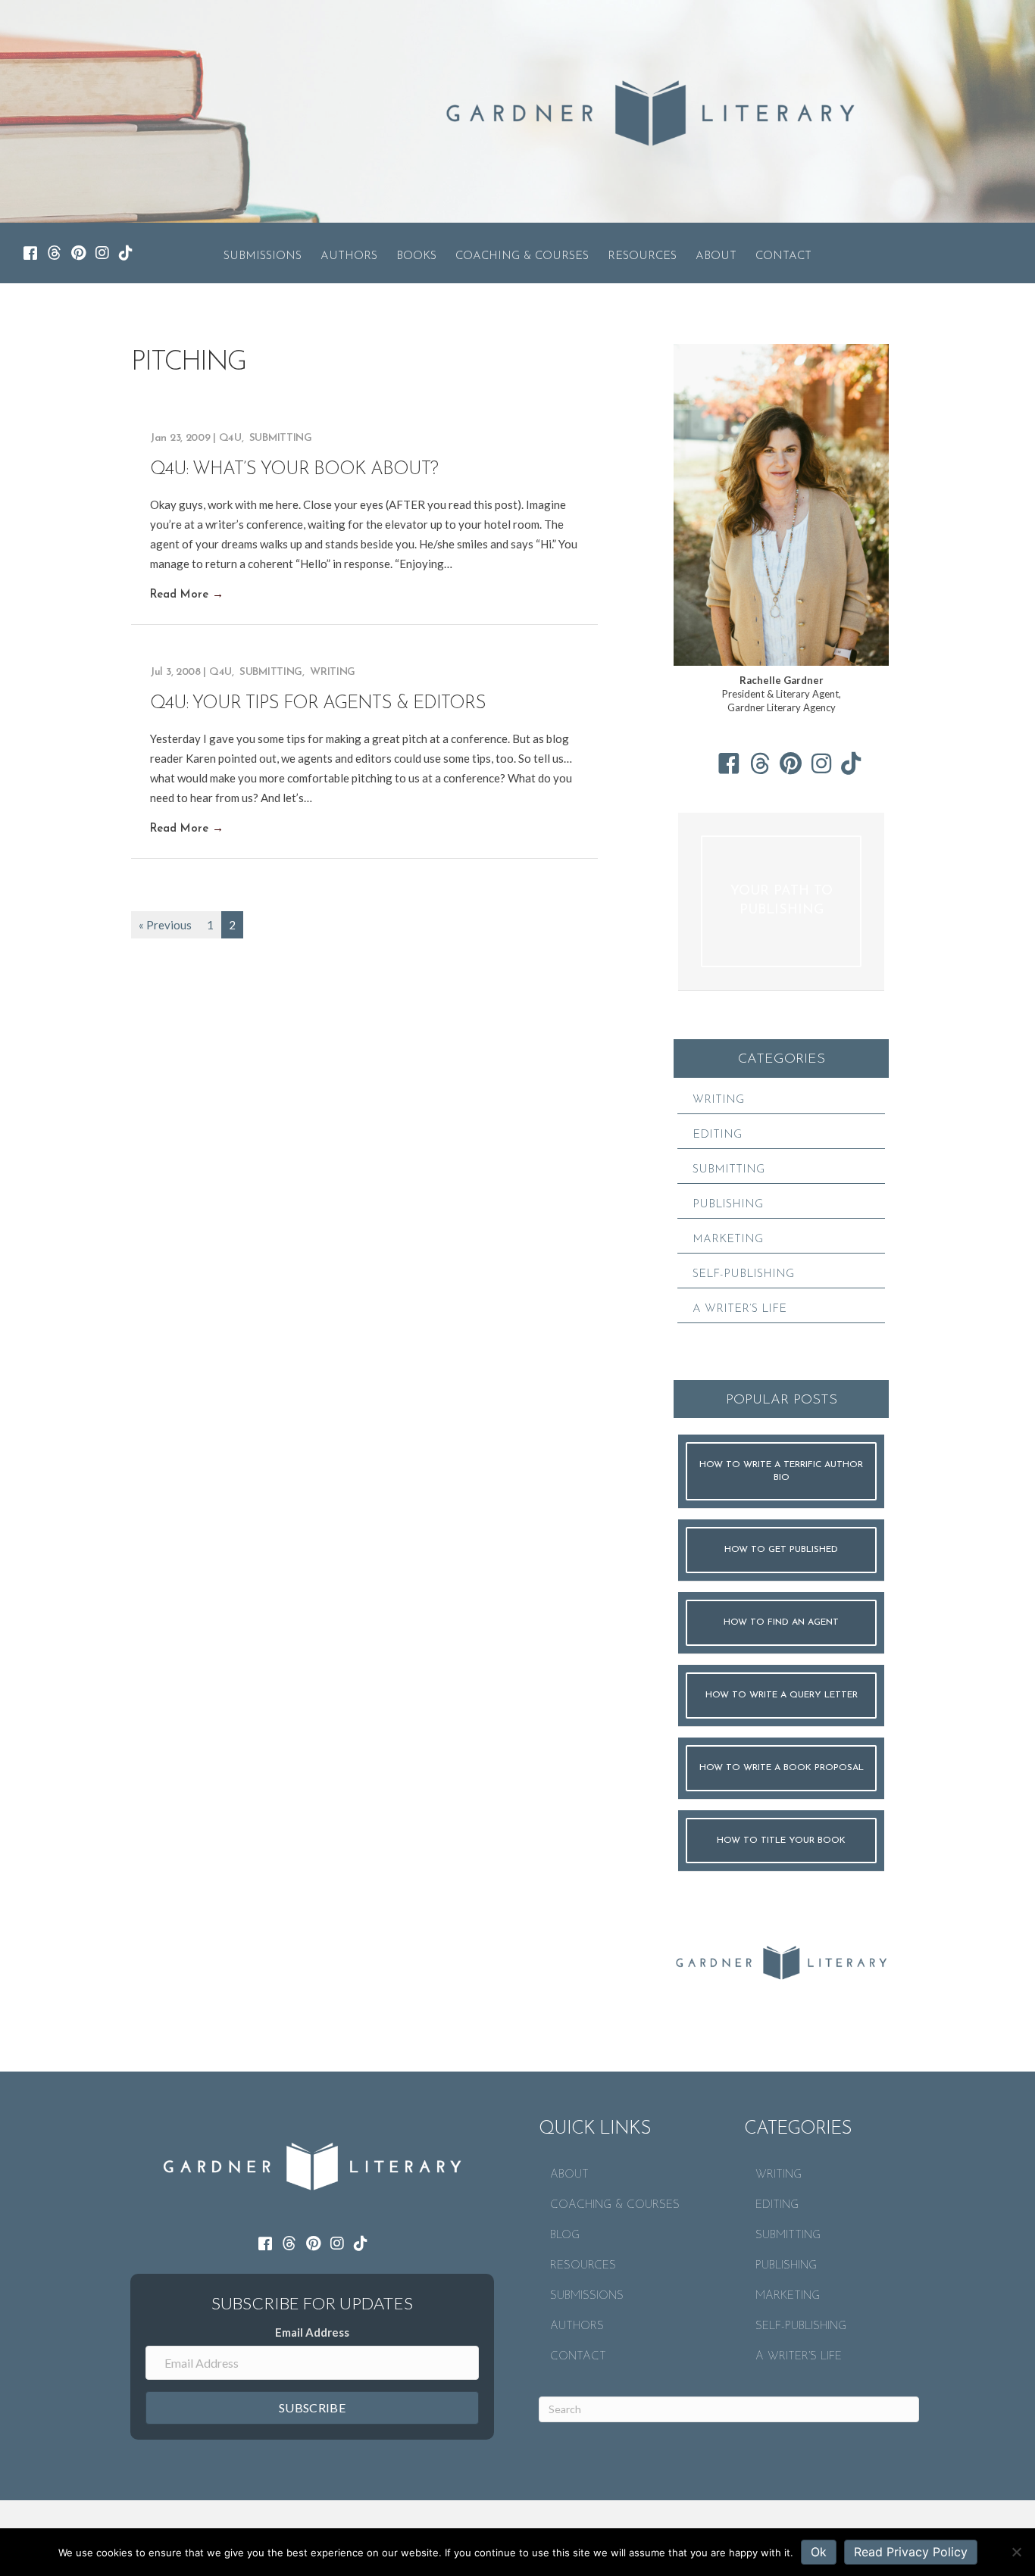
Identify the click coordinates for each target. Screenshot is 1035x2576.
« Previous (165, 925)
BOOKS (416, 256)
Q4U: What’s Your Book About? (294, 470)
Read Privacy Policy (911, 2552)
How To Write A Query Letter (782, 1695)
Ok (819, 2552)
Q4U (230, 438)
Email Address (312, 2332)
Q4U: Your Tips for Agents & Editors (318, 704)
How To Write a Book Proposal (782, 1768)
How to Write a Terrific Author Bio (781, 1471)
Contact (783, 256)
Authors (349, 256)
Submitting (281, 438)
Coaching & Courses (522, 256)
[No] (1016, 2552)
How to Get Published (781, 1550)
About (716, 256)
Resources (642, 256)
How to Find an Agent (781, 1622)
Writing (333, 672)
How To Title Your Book (781, 1841)
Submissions (263, 256)
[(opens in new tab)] (781, 1960)
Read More (187, 595)
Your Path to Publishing (782, 901)
